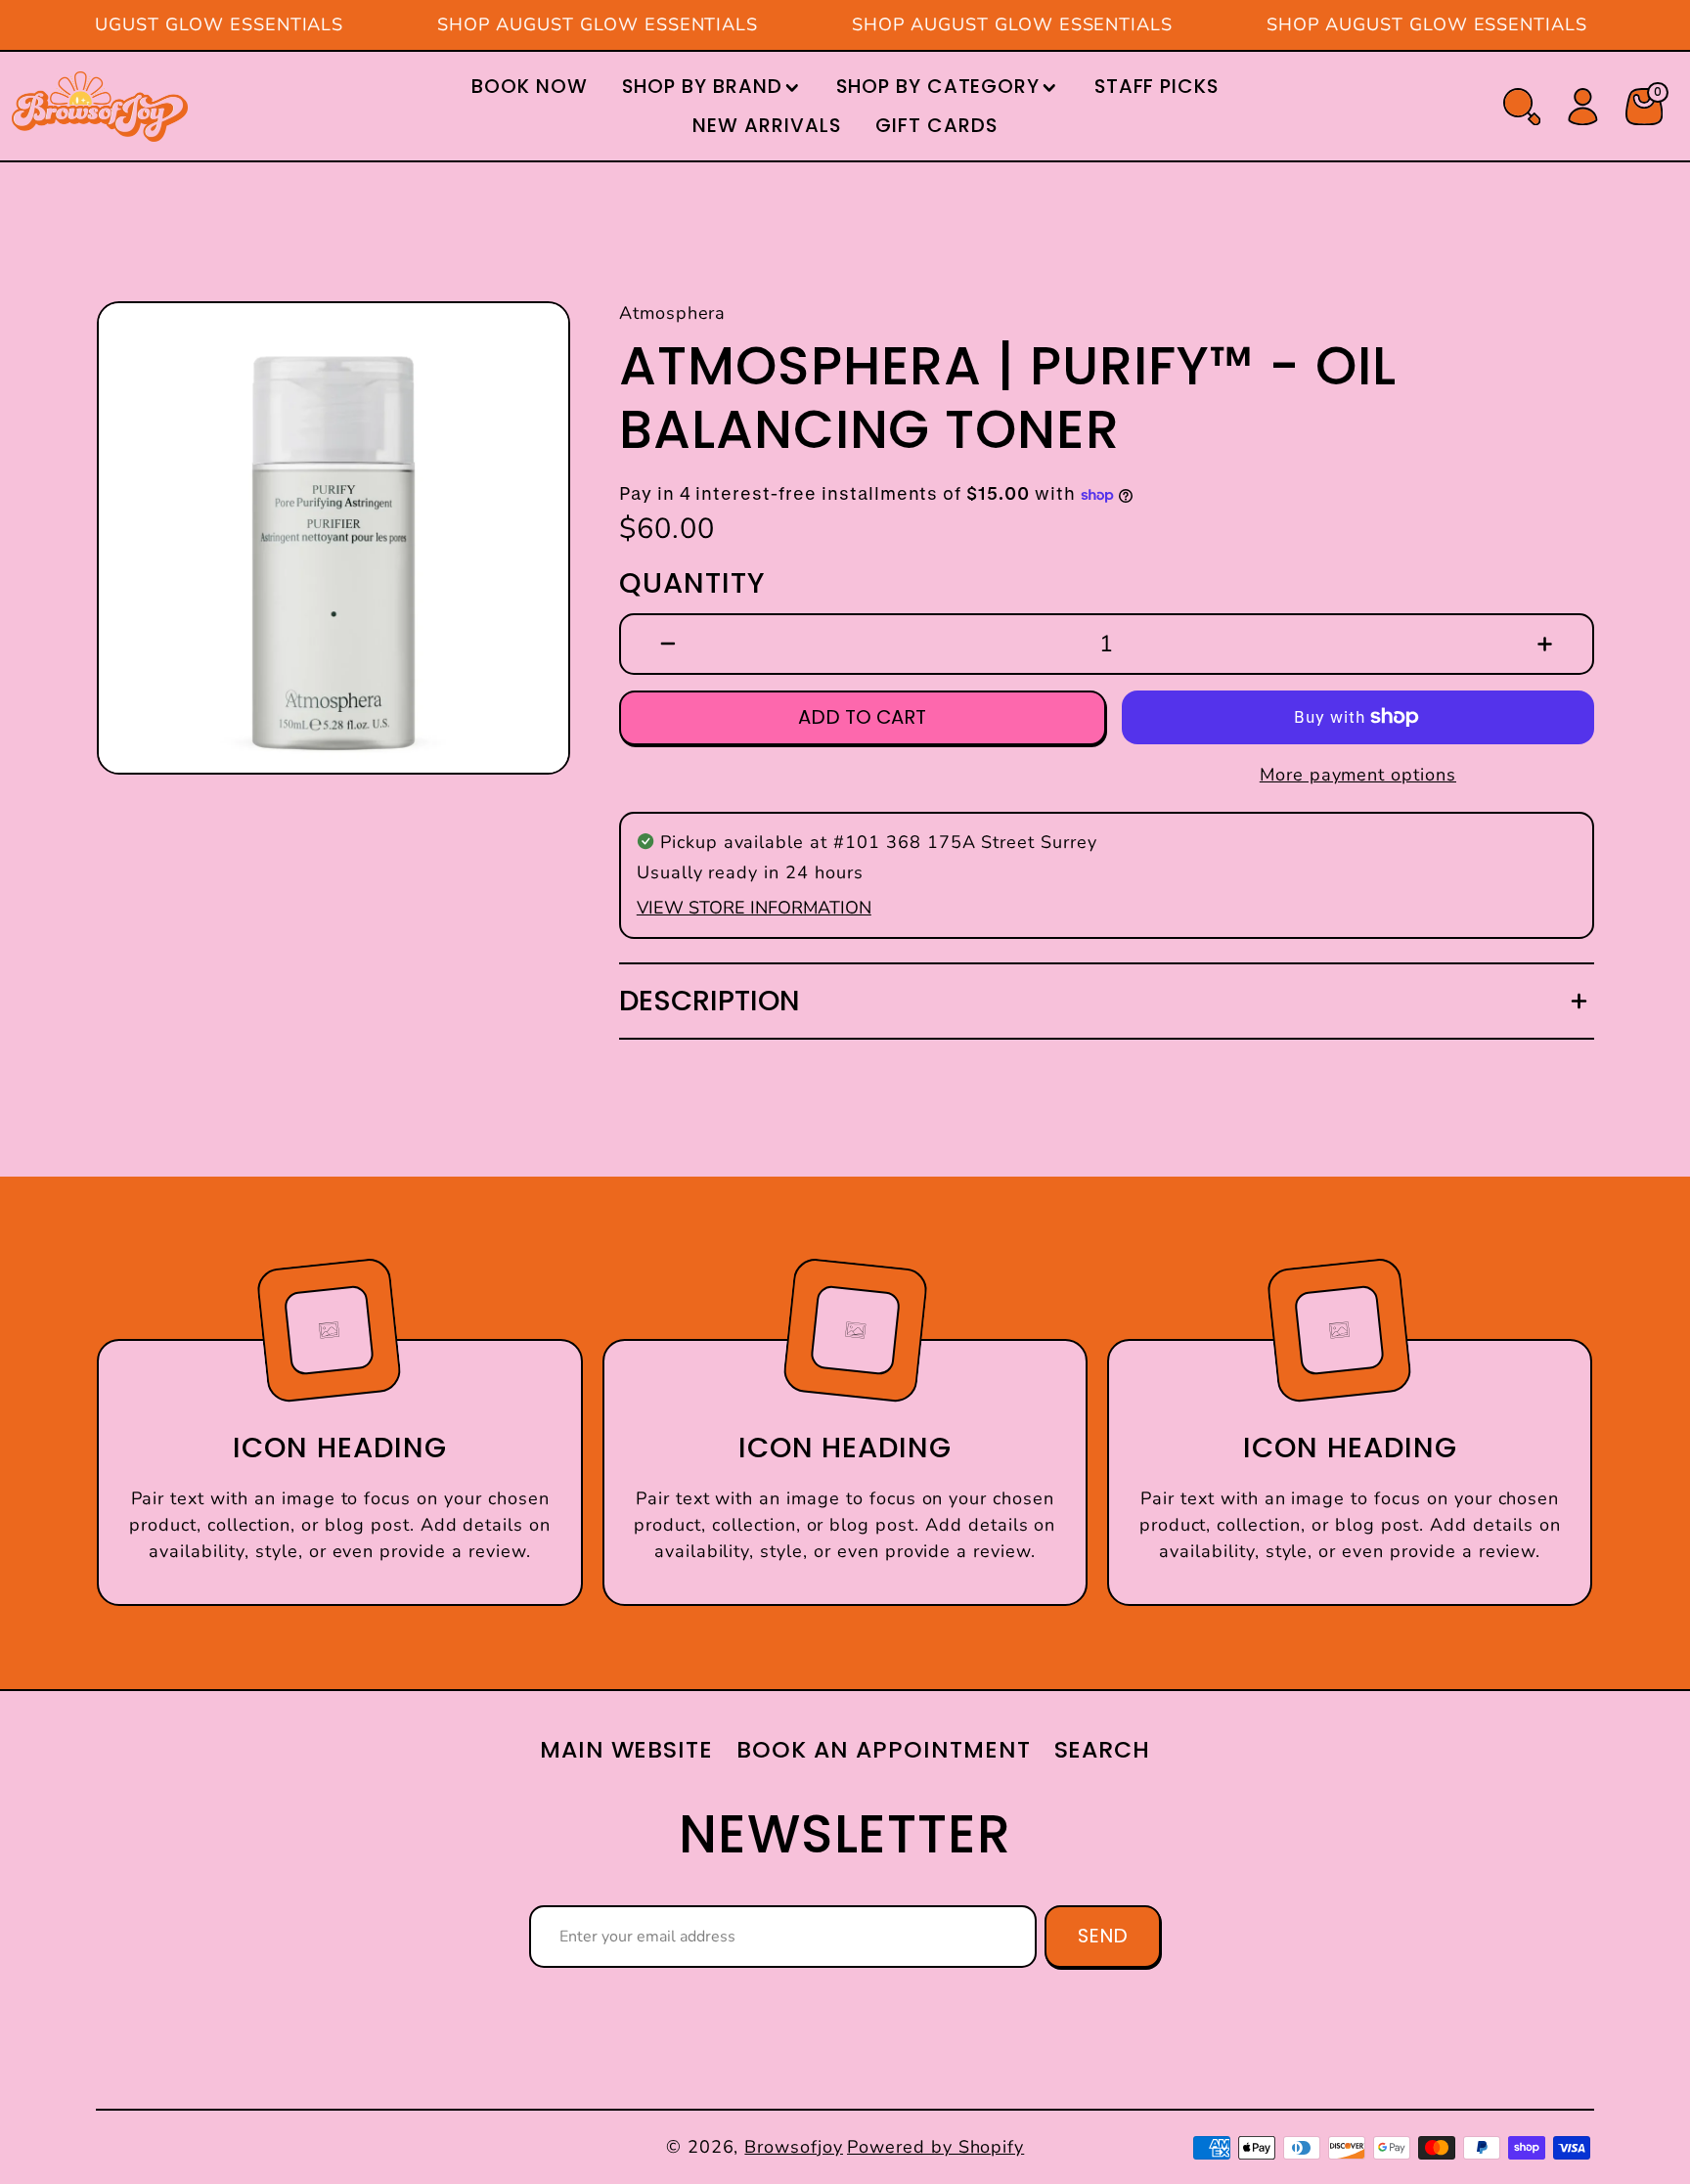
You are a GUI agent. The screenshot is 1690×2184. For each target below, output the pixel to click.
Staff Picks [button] (1157, 86)
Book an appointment (883, 1749)
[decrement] (668, 644)
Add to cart (862, 717)
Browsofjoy (794, 2147)
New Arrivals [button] (767, 125)
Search (1103, 1749)
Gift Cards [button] (936, 125)
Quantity (692, 583)
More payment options (1358, 775)
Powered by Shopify (935, 2147)
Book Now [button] (530, 86)
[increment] (1545, 644)
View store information (754, 908)
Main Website (627, 1749)
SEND (1103, 1936)
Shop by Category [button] (938, 86)
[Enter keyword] (1522, 107)
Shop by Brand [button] (702, 86)
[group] (334, 538)
